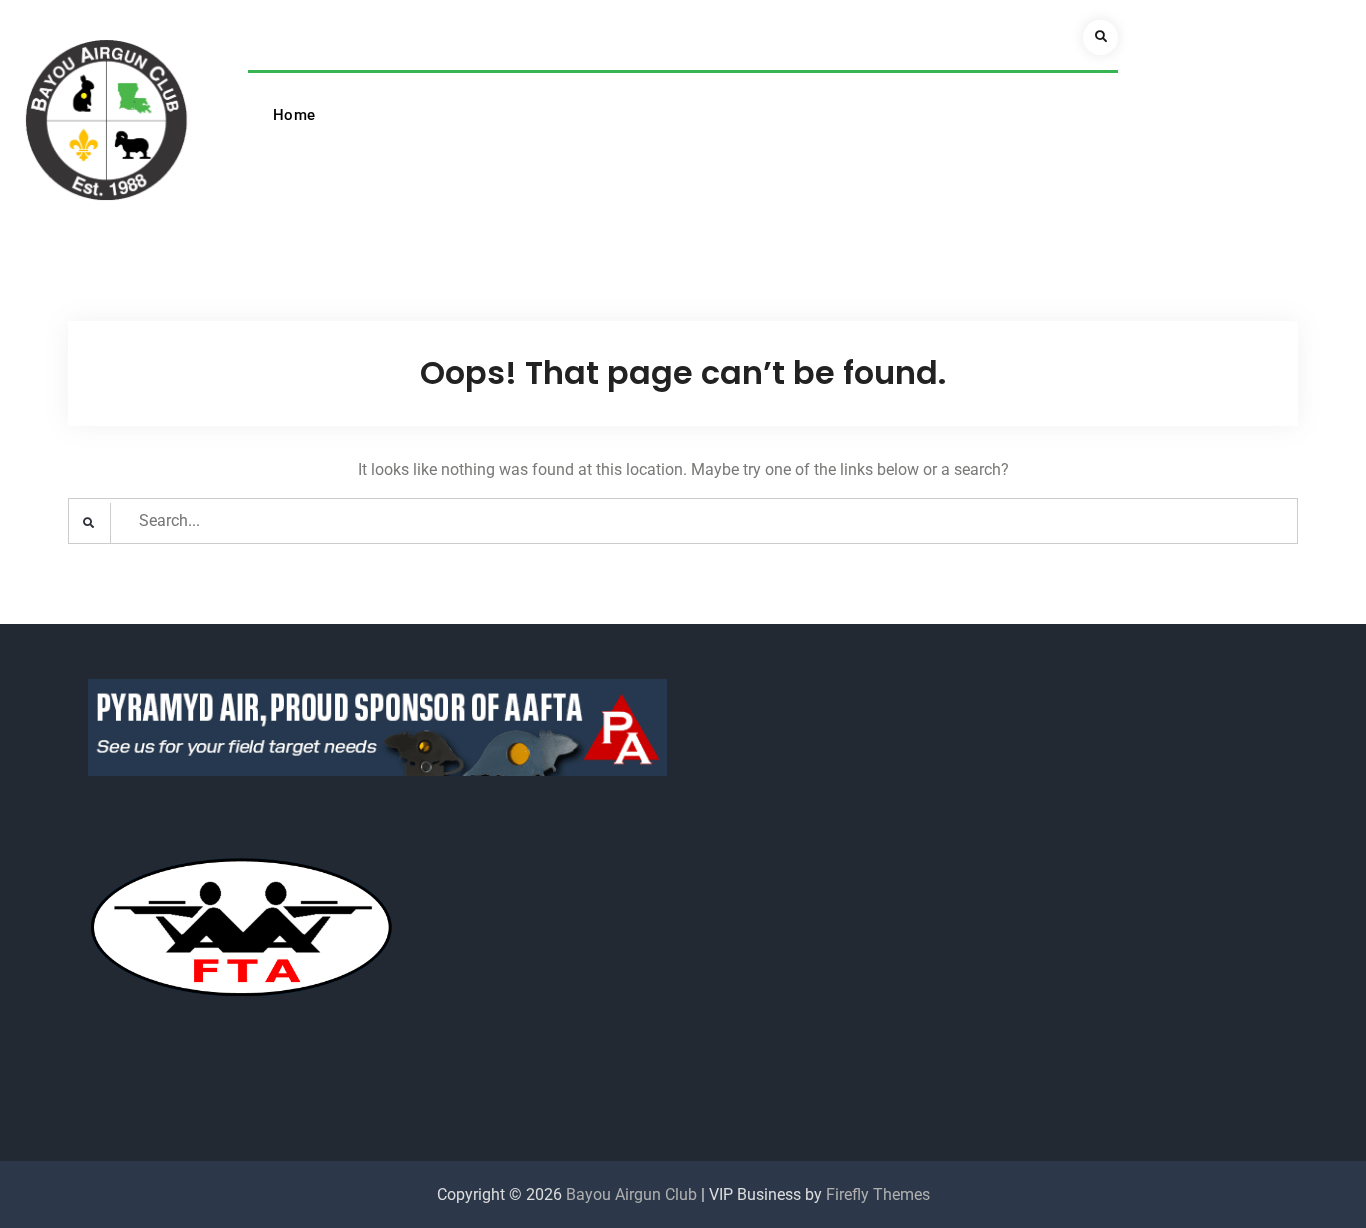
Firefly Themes (878, 1194)
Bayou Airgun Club (631, 1194)
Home (294, 115)
